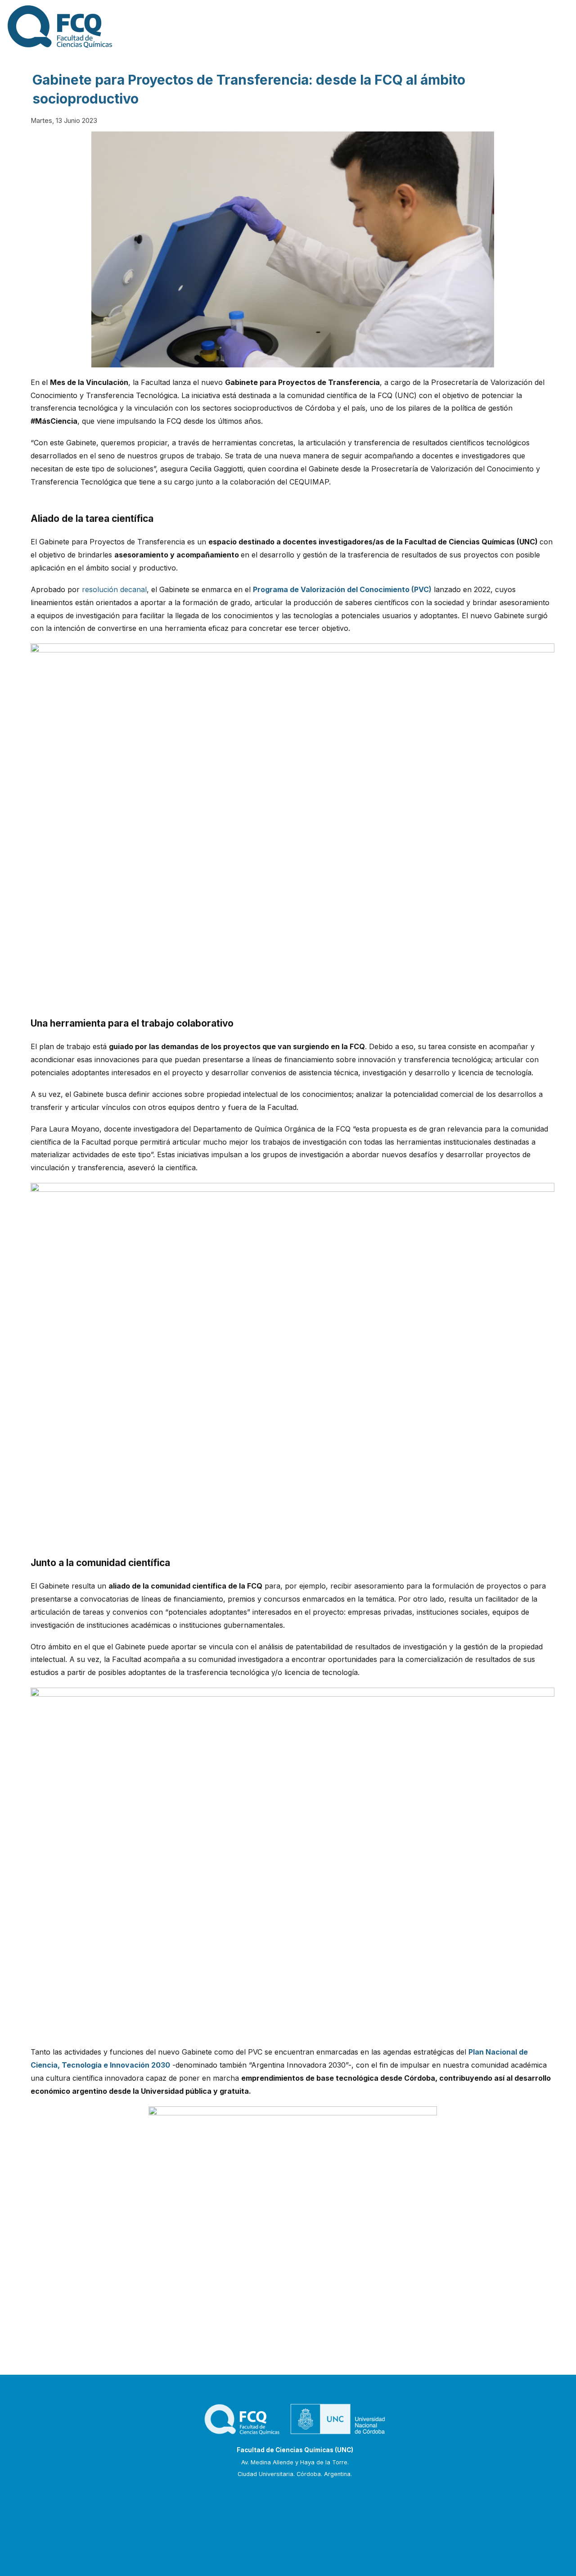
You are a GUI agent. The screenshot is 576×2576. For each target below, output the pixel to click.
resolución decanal (114, 589)
